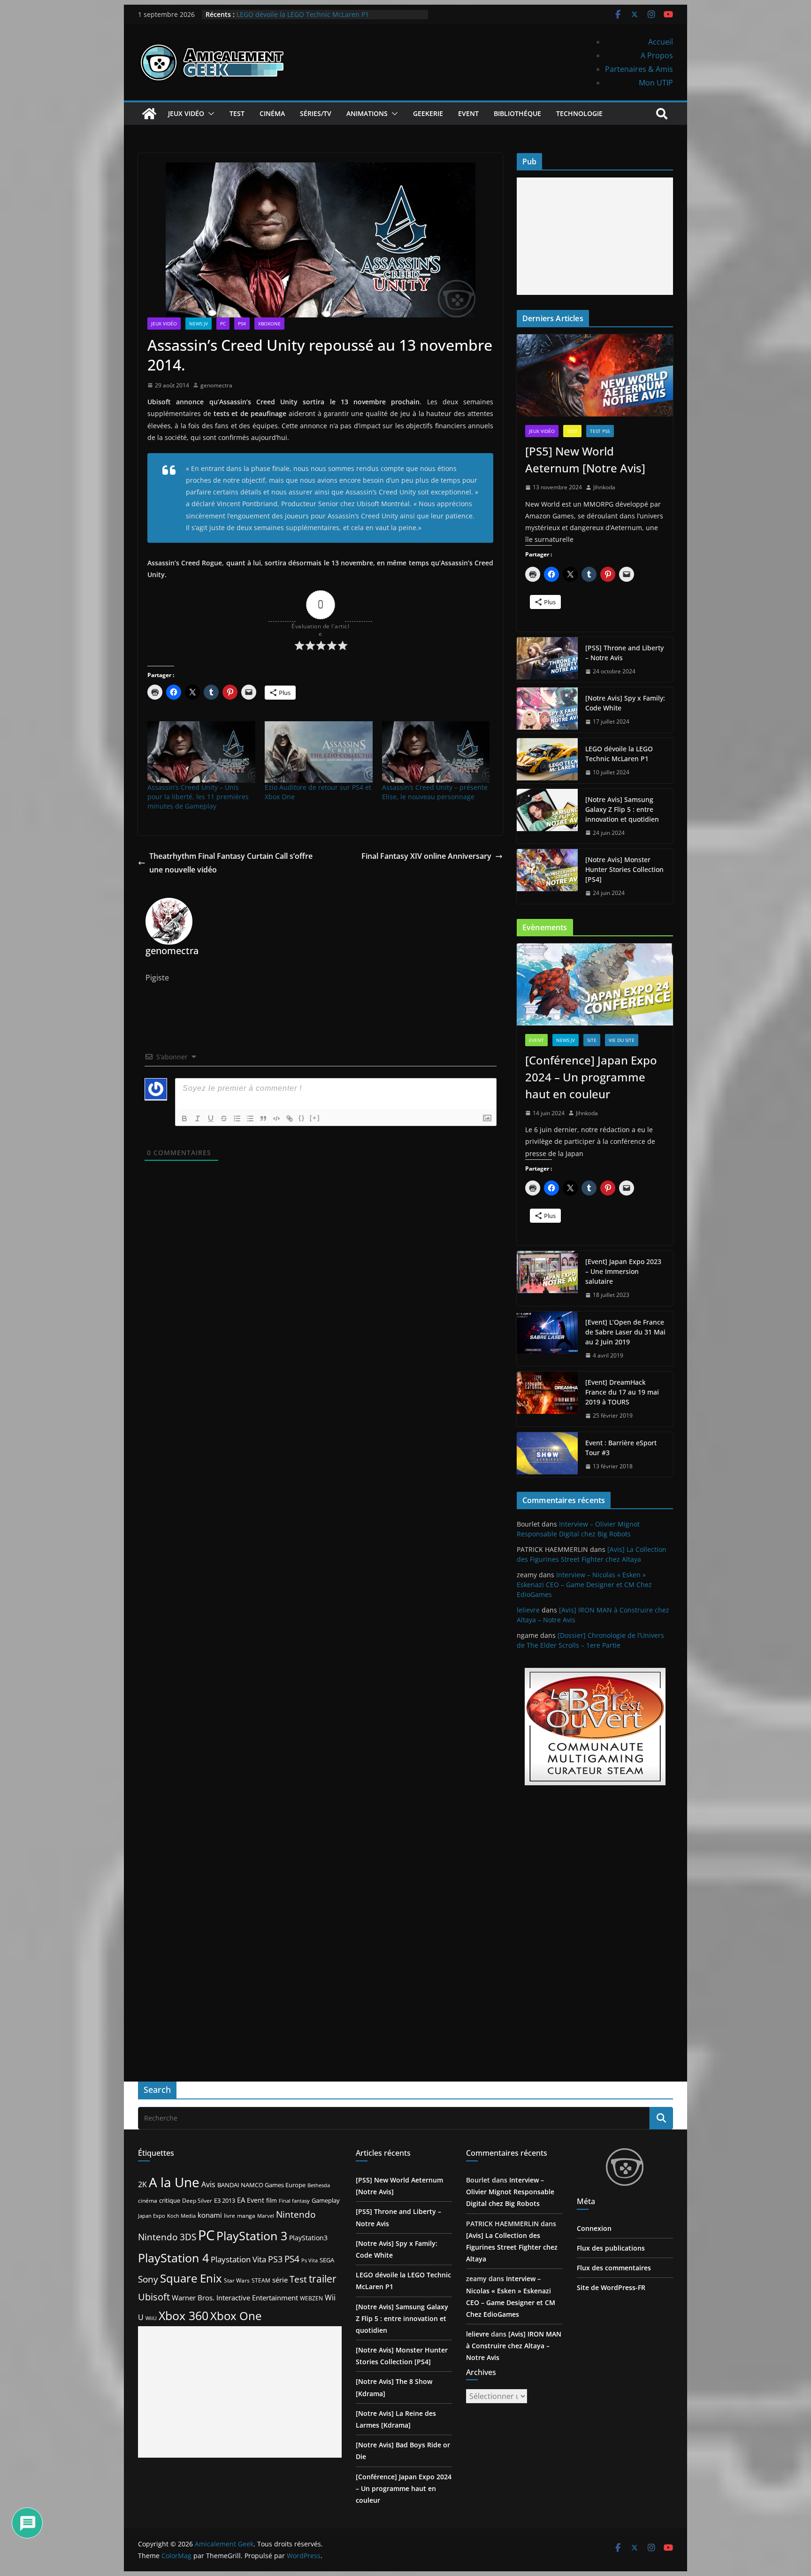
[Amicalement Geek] (149, 114)
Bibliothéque (517, 113)
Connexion (594, 2228)
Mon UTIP (656, 83)
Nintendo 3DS (167, 2237)
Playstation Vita (238, 2259)
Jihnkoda (604, 487)
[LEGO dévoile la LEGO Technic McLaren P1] (547, 761)
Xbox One (236, 2316)
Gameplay (326, 2200)
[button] (209, 114)
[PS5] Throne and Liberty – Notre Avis (624, 653)
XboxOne (269, 324)
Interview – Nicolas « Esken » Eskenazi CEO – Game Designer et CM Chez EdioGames (584, 1585)
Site (592, 1040)
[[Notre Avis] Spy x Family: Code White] (547, 710)
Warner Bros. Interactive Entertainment (235, 2298)
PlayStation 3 (252, 2236)
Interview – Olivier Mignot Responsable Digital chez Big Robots (510, 2192)
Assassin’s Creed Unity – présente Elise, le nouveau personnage (435, 792)
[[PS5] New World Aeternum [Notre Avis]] (595, 375)
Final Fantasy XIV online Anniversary (426, 856)
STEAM (261, 2280)
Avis (208, 2184)
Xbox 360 (184, 2315)
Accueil (661, 42)
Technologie (579, 113)
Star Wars (237, 2280)
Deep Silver (197, 2200)
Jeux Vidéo (186, 113)
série (280, 2280)
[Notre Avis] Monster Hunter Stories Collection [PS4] (624, 869)
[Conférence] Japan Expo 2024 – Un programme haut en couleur (591, 1077)
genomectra (216, 385)
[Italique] (198, 1118)
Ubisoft (154, 2297)
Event (468, 113)
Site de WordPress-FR (611, 2287)
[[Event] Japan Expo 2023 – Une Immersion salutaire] (547, 1278)
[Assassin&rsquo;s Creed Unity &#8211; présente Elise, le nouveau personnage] (436, 752)
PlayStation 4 (173, 2258)
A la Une (174, 2182)
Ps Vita (310, 2260)
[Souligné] (211, 1118)
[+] (315, 1118)
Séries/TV (316, 113)
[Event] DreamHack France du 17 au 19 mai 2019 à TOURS (622, 1392)
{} (302, 1118)
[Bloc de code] (276, 1118)
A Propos (657, 55)
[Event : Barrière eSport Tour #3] (547, 1455)
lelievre (528, 1610)
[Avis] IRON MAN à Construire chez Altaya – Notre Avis (514, 2346)
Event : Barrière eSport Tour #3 (621, 1448)
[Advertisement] (595, 236)
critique (170, 2200)
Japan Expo (152, 2216)
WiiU (151, 2318)
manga (246, 2215)
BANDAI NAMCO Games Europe (261, 2185)
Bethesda (319, 2185)
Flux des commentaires (614, 2268)
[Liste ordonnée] (237, 1118)
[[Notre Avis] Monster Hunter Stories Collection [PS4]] (547, 876)
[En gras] (184, 1118)
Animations (367, 113)
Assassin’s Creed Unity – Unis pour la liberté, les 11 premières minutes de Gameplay (198, 797)
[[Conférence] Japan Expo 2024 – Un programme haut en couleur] (595, 984)
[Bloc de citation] (263, 1118)
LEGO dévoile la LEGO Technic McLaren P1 (303, 14)
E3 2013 (225, 2200)
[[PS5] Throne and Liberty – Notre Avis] (547, 660)
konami (210, 2215)
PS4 (242, 324)
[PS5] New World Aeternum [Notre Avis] (585, 459)
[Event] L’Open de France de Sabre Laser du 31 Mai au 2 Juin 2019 (625, 1332)
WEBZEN (311, 2298)
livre (230, 2216)
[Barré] (224, 1118)
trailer (323, 2279)
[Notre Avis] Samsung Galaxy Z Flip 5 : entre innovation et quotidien (622, 809)
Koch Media (181, 2216)
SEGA (327, 2260)
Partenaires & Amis (639, 69)
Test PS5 (600, 431)
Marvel (266, 2216)
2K (142, 2184)
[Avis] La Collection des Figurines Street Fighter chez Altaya (512, 2247)
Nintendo (296, 2214)
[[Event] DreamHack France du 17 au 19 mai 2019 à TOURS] (547, 1399)
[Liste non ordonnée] (250, 1118)
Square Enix (191, 2278)
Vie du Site (622, 1040)
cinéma (148, 2201)
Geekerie (428, 113)
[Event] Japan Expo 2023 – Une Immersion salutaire (623, 1271)
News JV (199, 324)
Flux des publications (611, 2248)
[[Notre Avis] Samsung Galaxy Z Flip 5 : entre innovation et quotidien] (547, 816)
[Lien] (290, 1118)
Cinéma (272, 113)
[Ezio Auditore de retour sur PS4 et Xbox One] (319, 752)
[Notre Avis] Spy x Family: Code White (625, 703)
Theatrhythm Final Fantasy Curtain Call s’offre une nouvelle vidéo (231, 863)
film (272, 2200)
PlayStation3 (308, 2238)
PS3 (275, 2259)
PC (223, 324)
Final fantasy (294, 2201)
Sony (148, 2279)
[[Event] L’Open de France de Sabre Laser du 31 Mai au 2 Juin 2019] (547, 1339)
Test (237, 113)
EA (241, 2200)
